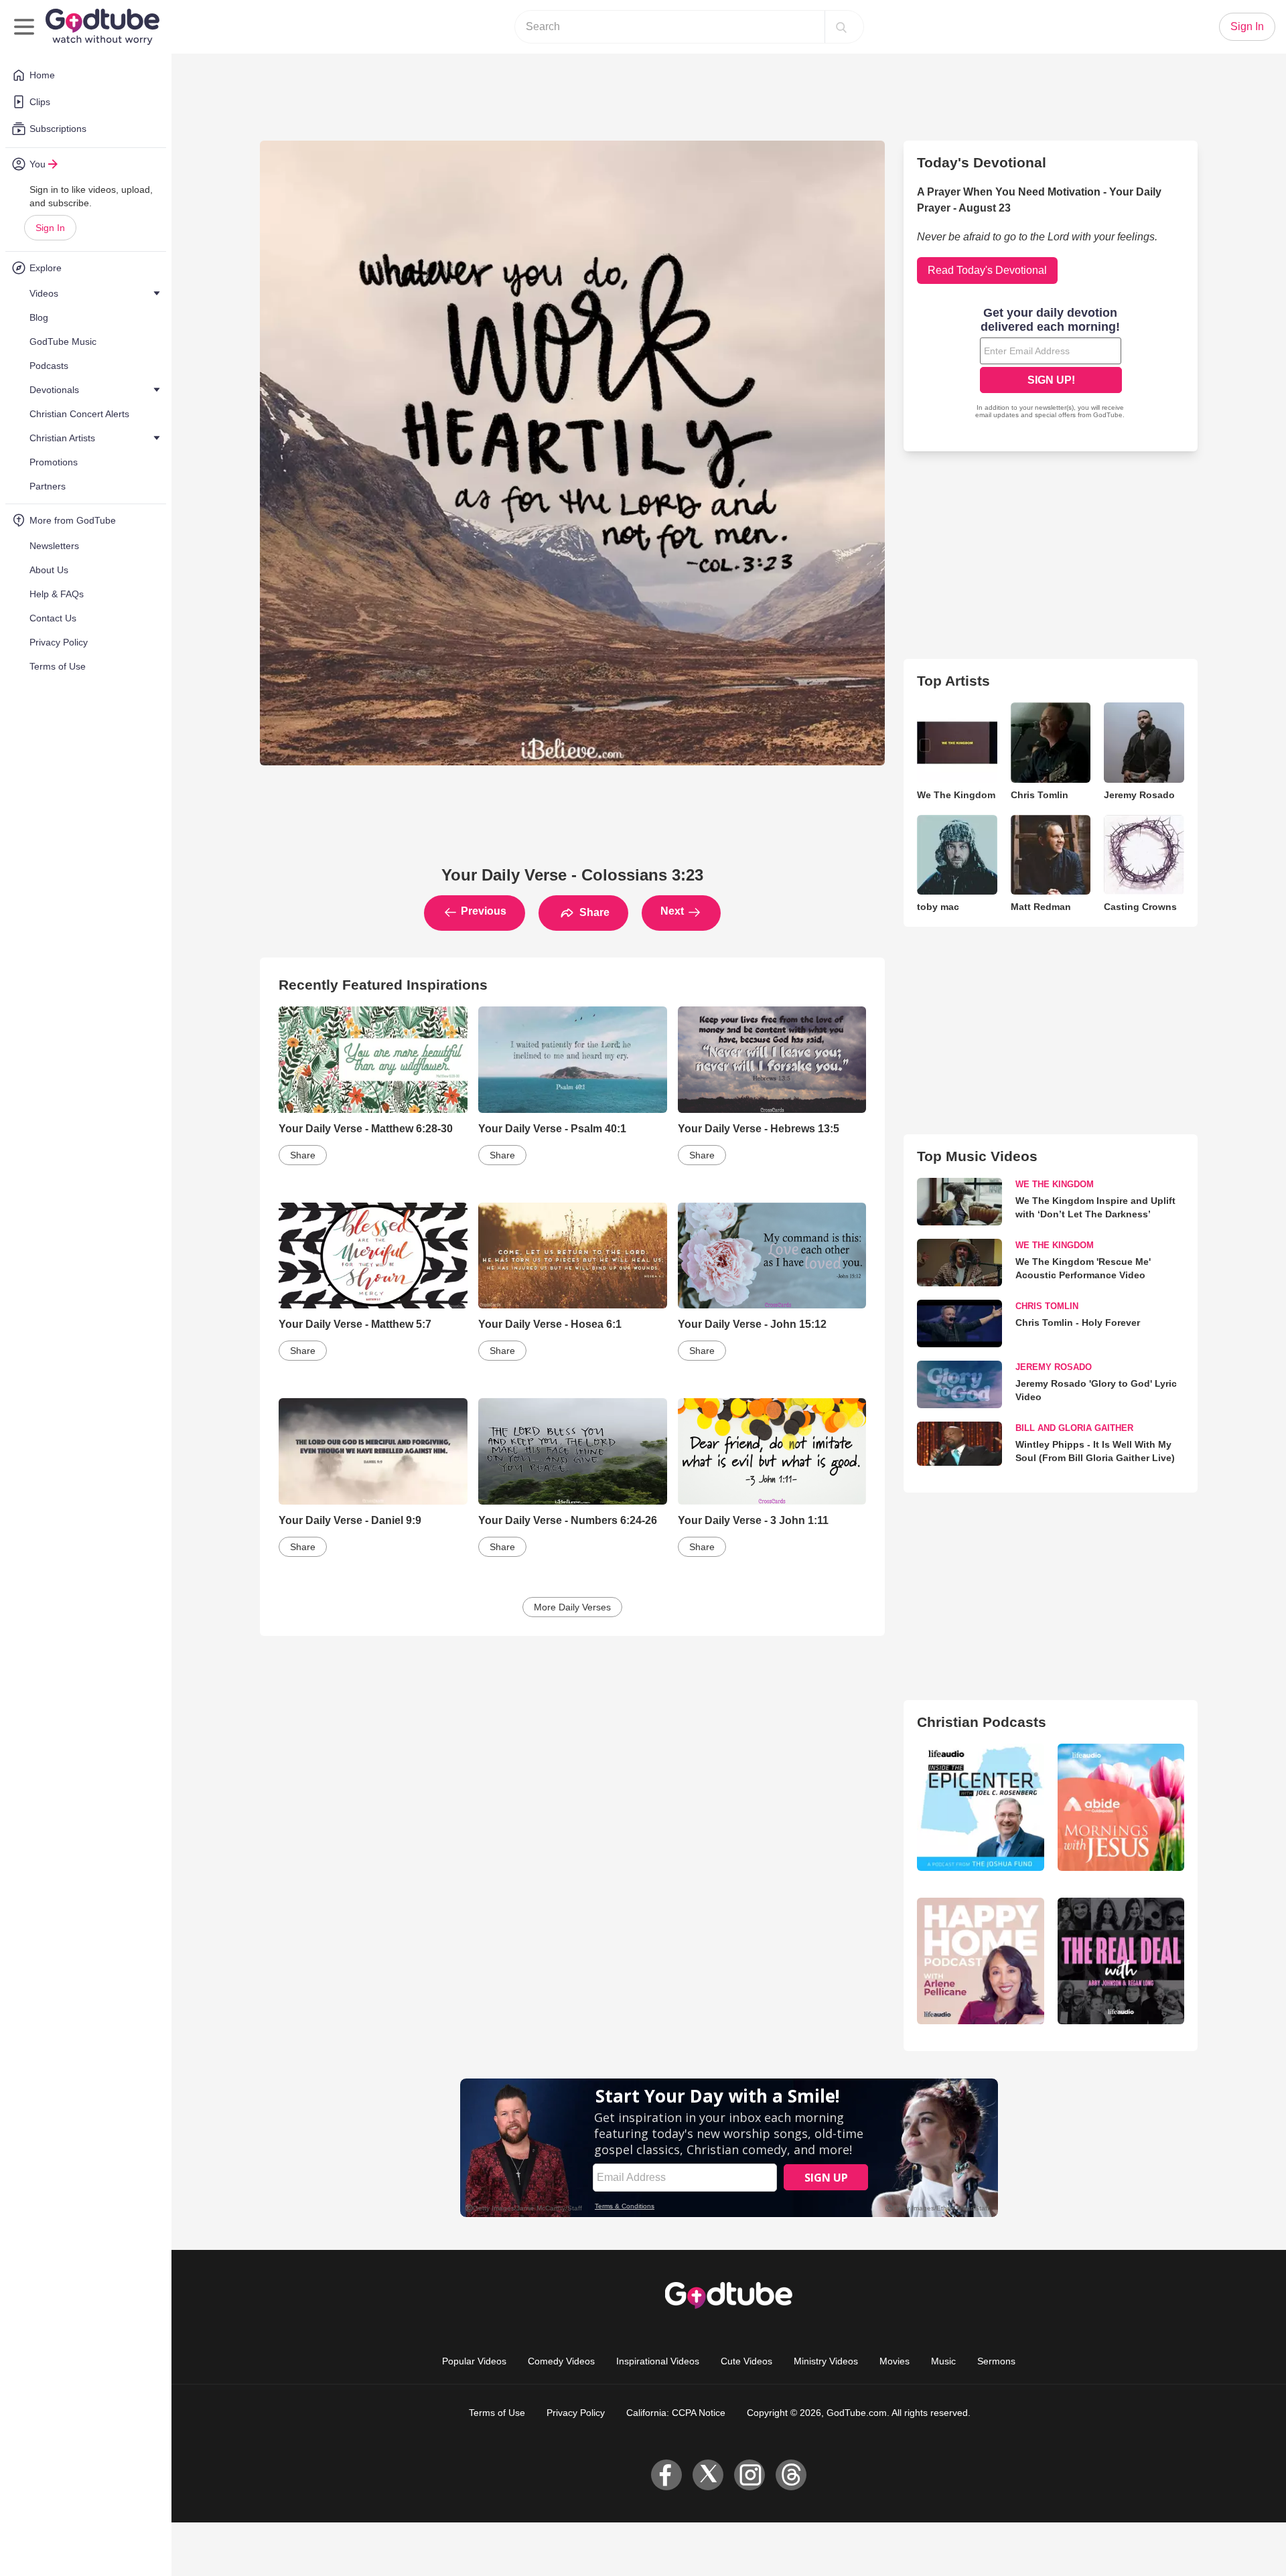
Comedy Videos (561, 2361)
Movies (895, 2361)
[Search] (841, 27)
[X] (708, 2475)
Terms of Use (497, 2413)
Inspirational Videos (658, 2361)
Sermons (996, 2361)
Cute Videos (746, 2361)
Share (593, 912)
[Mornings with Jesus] (1121, 1807)
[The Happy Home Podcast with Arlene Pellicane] (980, 1961)
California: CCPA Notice (676, 2413)
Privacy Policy (576, 2413)
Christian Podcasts (982, 1722)
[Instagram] (749, 2475)
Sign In (50, 228)
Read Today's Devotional (987, 270)
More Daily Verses (572, 1607)
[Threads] (791, 2475)
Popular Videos (474, 2361)
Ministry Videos (826, 2361)
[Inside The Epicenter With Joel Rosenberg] (980, 1807)
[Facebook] (666, 2475)
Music (943, 2361)
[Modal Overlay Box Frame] (1051, 364)
